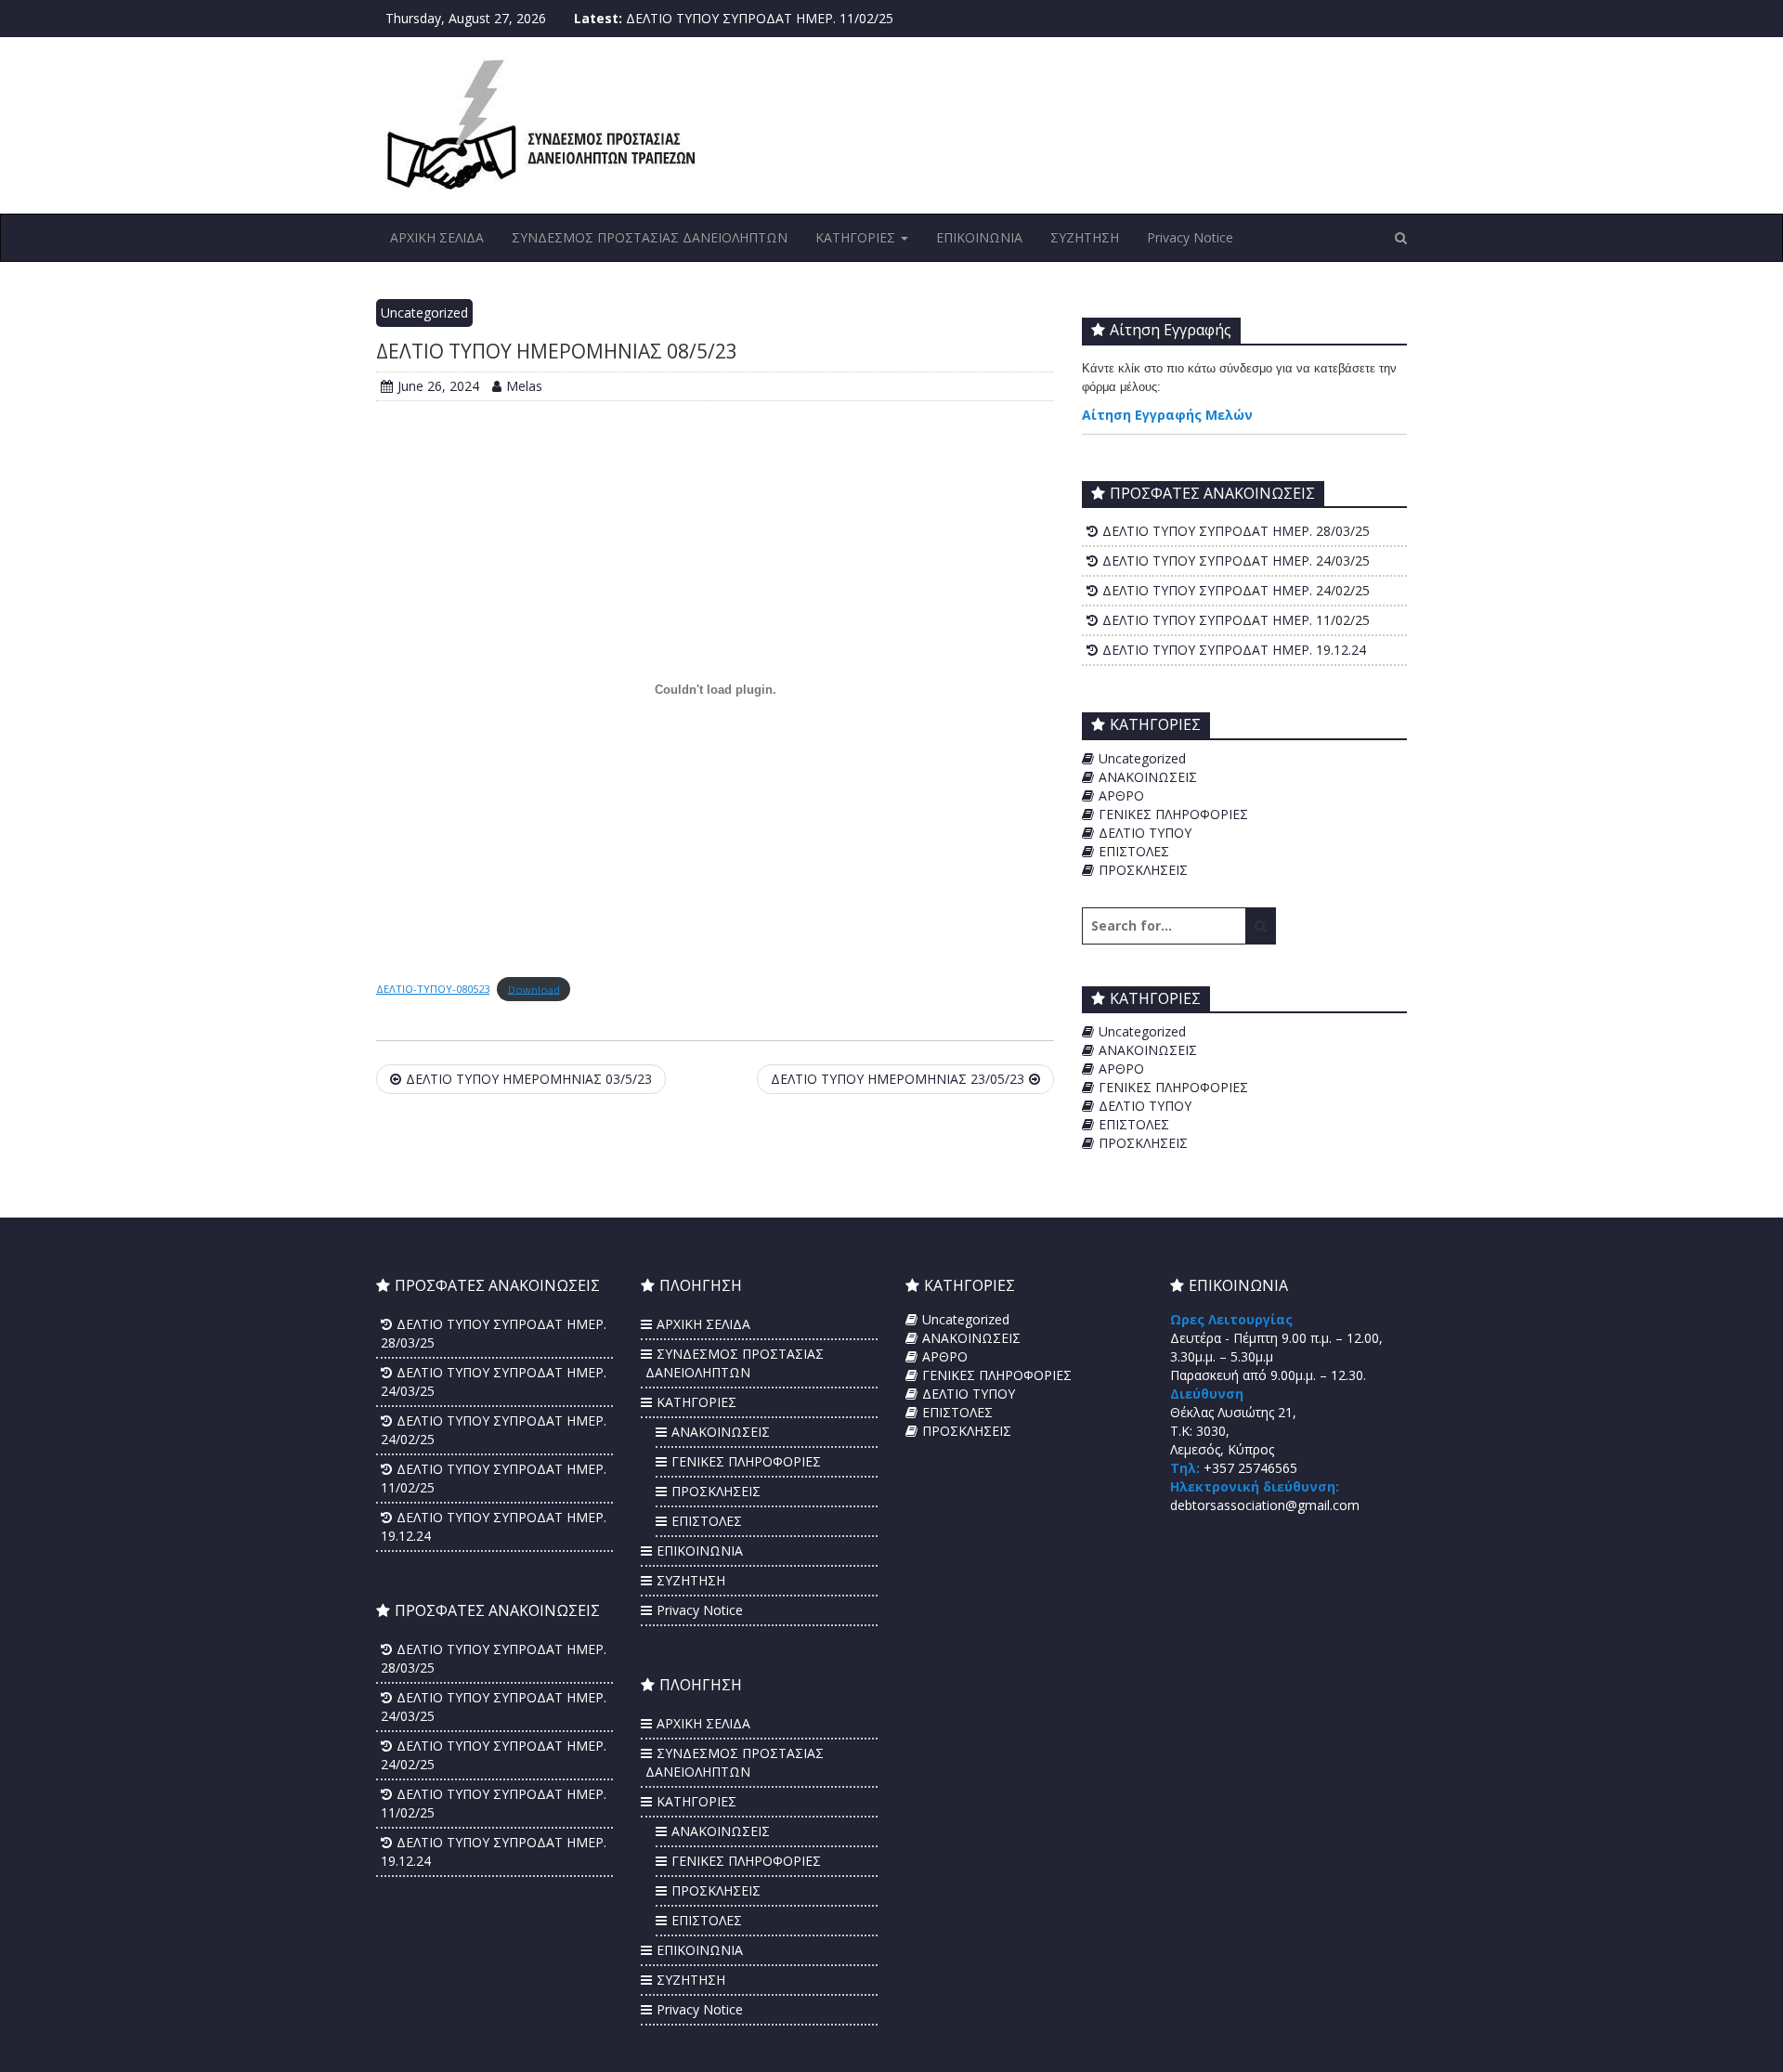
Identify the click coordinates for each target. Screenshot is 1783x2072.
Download (534, 989)
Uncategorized (424, 313)
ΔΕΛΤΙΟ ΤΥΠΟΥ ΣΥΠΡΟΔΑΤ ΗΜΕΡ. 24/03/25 (1236, 560)
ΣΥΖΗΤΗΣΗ (1085, 237)
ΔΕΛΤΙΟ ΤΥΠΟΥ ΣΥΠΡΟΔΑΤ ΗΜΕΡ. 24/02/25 (1236, 590)
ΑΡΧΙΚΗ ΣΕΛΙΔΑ (437, 237)
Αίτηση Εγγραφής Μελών (1167, 415)
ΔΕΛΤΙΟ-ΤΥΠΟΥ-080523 (433, 989)
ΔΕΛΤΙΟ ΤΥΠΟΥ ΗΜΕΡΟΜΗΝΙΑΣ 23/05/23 (898, 1079)
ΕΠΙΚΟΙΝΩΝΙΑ (979, 237)
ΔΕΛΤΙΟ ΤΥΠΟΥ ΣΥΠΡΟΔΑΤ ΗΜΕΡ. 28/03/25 (1236, 531)
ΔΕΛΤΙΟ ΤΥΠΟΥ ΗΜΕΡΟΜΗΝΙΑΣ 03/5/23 (529, 1079)
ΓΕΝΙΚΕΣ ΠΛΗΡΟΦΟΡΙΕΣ (1173, 814)
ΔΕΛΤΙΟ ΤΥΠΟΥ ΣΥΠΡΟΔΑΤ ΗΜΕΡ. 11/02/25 (760, 18)
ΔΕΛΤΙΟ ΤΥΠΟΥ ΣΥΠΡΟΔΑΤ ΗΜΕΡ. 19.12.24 (1234, 650)
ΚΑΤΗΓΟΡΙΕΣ (857, 237)
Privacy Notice (1190, 237)
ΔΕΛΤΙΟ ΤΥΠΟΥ (1145, 833)
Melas (524, 386)
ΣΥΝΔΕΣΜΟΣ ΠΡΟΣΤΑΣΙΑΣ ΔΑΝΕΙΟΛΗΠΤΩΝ (650, 237)
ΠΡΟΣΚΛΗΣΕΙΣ (1143, 870)
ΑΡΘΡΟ (1121, 795)
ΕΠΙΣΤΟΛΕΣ (1134, 851)
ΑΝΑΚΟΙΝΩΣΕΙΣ (1148, 777)
